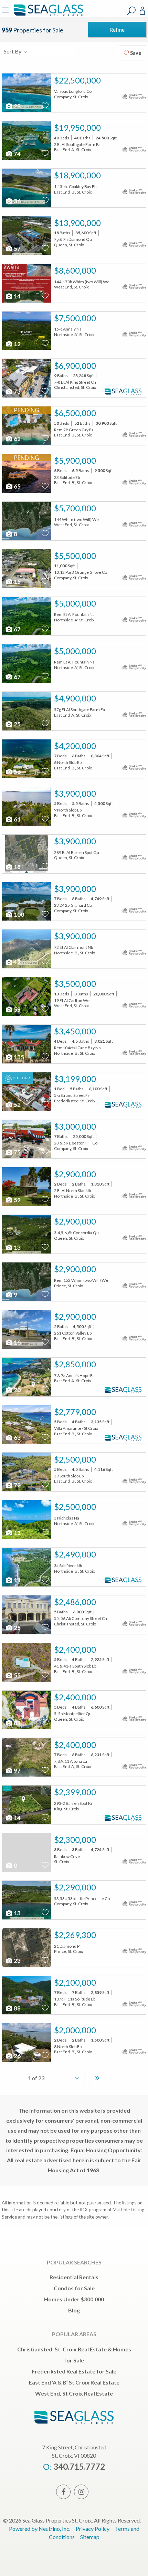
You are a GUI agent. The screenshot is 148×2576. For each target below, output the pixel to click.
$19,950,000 (77, 128)
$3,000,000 (75, 1127)
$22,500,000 (77, 80)
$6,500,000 (75, 413)
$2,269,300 (75, 1935)
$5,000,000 (75, 603)
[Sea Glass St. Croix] (47, 15)
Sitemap (90, 2537)
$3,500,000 (75, 984)
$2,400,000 (75, 1650)
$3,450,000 (75, 1031)
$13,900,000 (77, 223)
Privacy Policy (93, 2529)
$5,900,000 (75, 461)
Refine (117, 30)
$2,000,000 (75, 2030)
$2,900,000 (75, 1174)
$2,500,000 (75, 1459)
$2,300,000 (75, 1840)
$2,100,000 (75, 1983)
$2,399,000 (75, 1792)
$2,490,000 (75, 1554)
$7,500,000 (75, 318)
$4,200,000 (75, 746)
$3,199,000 (75, 1079)
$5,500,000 (75, 556)
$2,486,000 (75, 1602)
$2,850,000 (75, 1364)
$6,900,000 (75, 366)
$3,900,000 (75, 794)
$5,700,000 (75, 508)
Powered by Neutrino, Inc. (40, 2529)
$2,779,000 (75, 1412)
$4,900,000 (75, 698)
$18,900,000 (77, 175)
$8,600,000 (75, 271)
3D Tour (21, 1078)
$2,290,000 (75, 1887)
